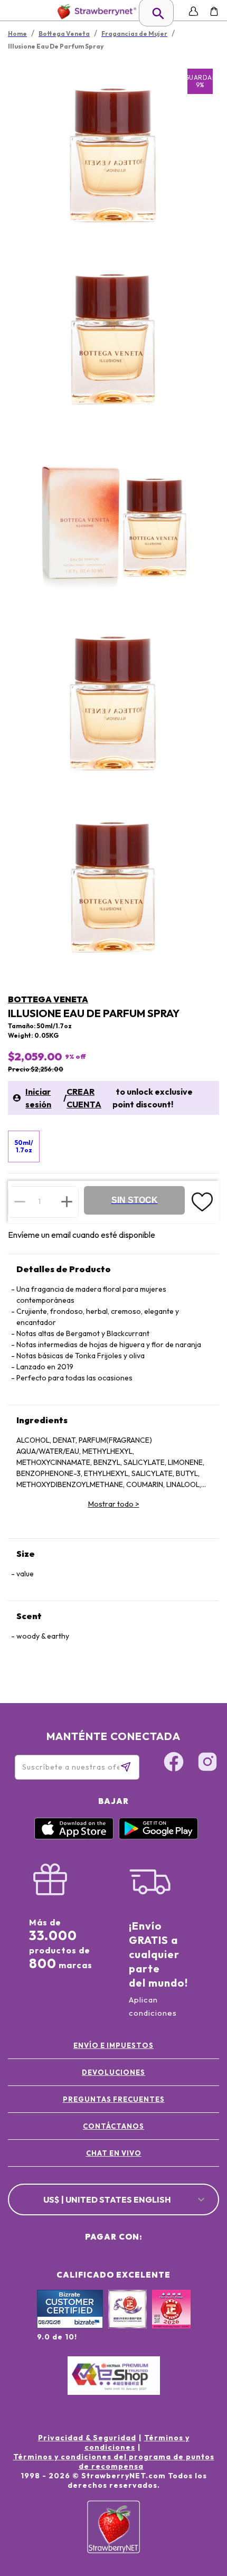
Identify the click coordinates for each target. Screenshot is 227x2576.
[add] (67, 1201)
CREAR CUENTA (84, 1098)
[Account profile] (193, 11)
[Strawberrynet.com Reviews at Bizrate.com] (70, 2326)
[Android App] (158, 1837)
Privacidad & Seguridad (87, 2438)
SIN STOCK (135, 1200)
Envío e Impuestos (113, 2045)
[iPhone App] (74, 1837)
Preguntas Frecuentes (114, 2099)
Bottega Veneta (48, 999)
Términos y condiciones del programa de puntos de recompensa (114, 2461)
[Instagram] (207, 1763)
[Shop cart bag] (214, 11)
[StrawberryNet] (95, 11)
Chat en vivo (114, 2153)
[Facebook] (174, 1763)
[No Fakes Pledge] (171, 2320)
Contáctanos (113, 2126)
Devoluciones (113, 2072)
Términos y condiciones (137, 2442)
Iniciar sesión (38, 1098)
